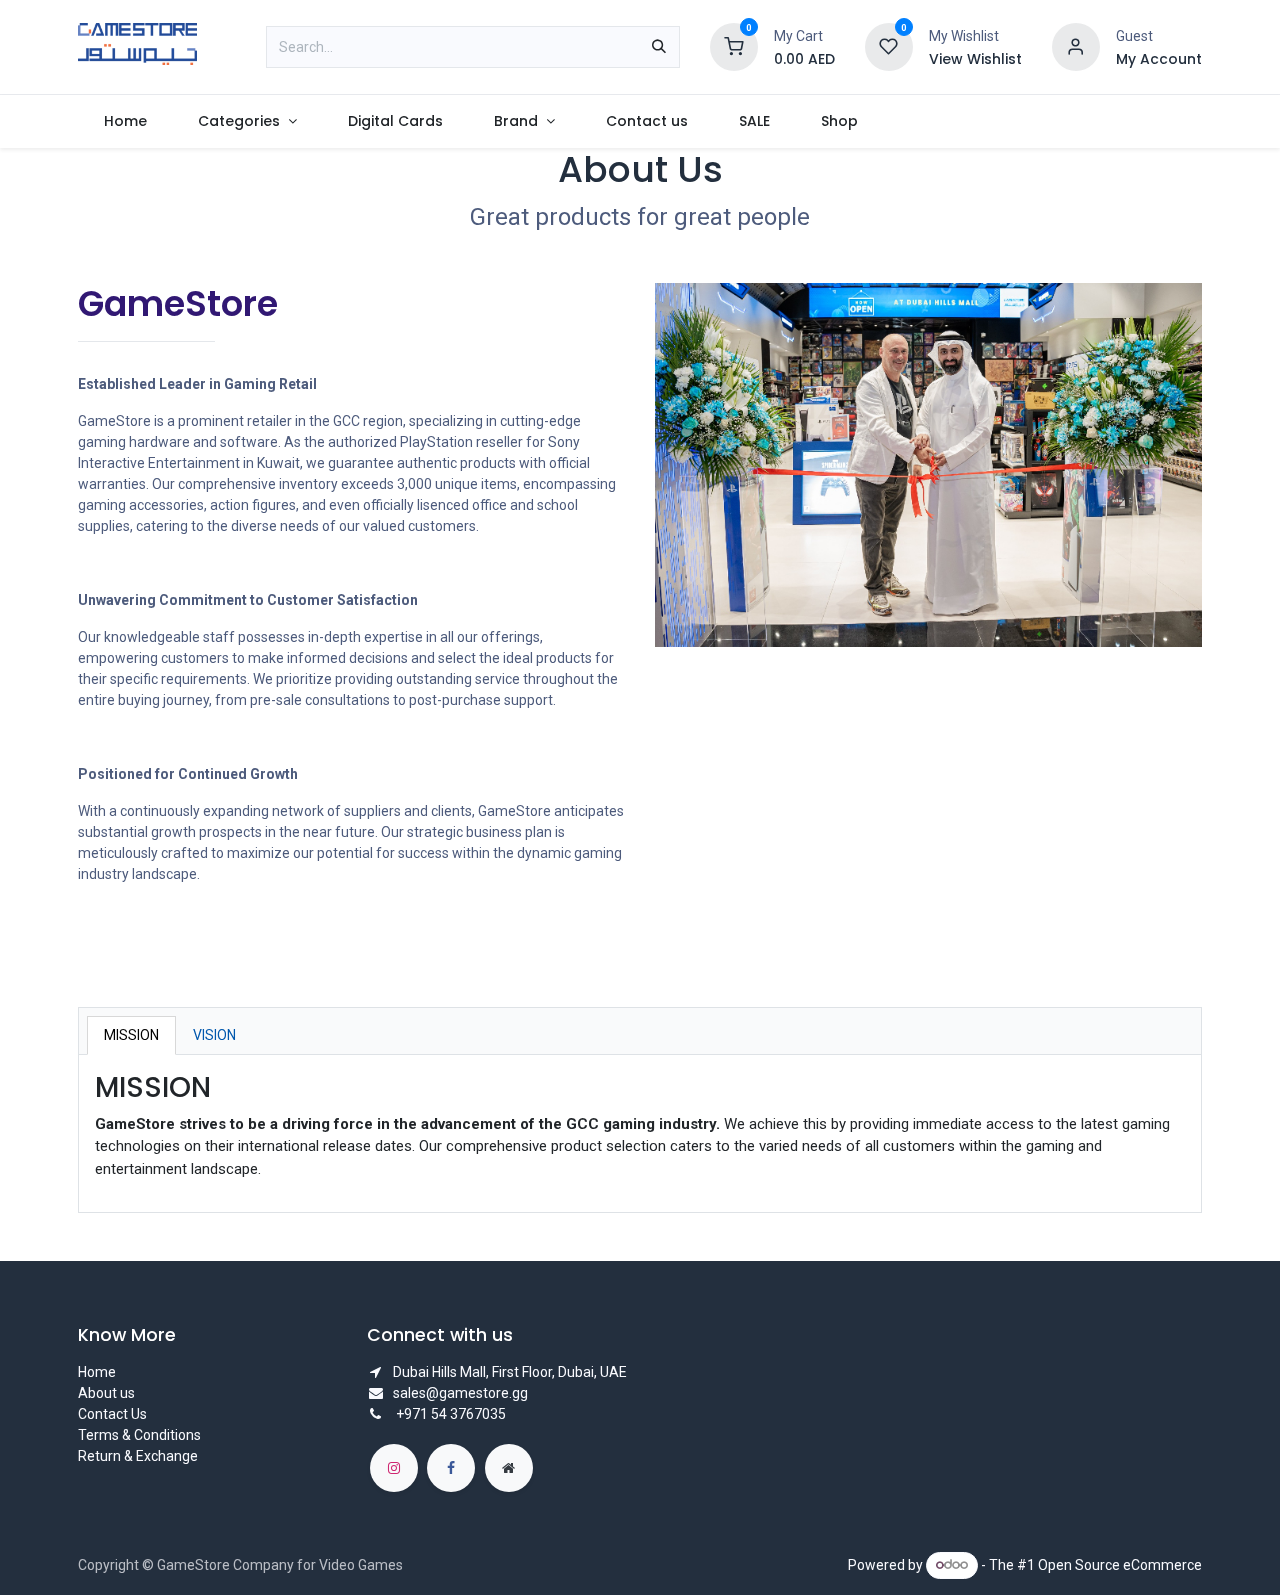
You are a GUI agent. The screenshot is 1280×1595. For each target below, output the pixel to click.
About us (106, 1393)
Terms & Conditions (139, 1435)
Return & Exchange (138, 1456)
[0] (734, 46)
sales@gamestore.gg (460, 1393)
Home (97, 1372)
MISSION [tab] (131, 1035)
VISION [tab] (214, 1035)
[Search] (659, 47)
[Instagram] (394, 1468)
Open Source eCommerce (1120, 1564)
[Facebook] (451, 1468)
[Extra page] (509, 1468)
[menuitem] (125, 121)
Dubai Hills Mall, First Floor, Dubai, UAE (510, 1372)
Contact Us (112, 1414)
